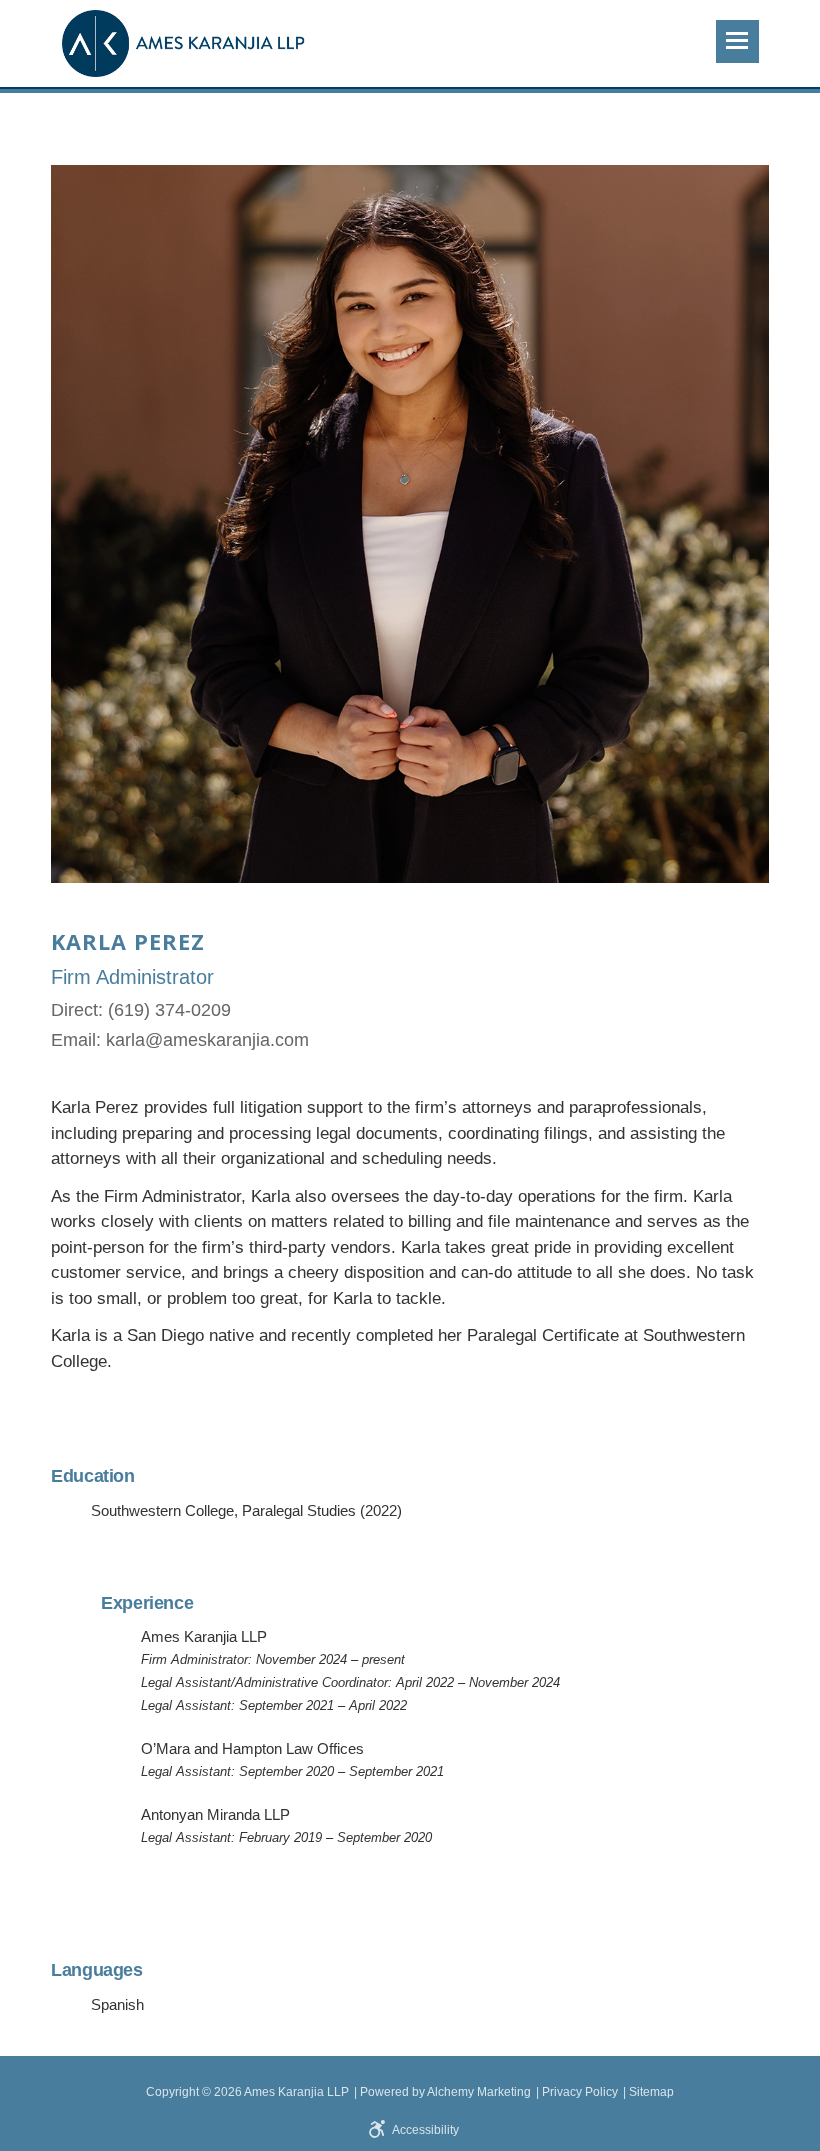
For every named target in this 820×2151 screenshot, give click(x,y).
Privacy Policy (580, 2092)
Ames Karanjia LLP (296, 2092)
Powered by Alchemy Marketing (445, 2092)
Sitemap (651, 2092)
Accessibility (425, 2130)
